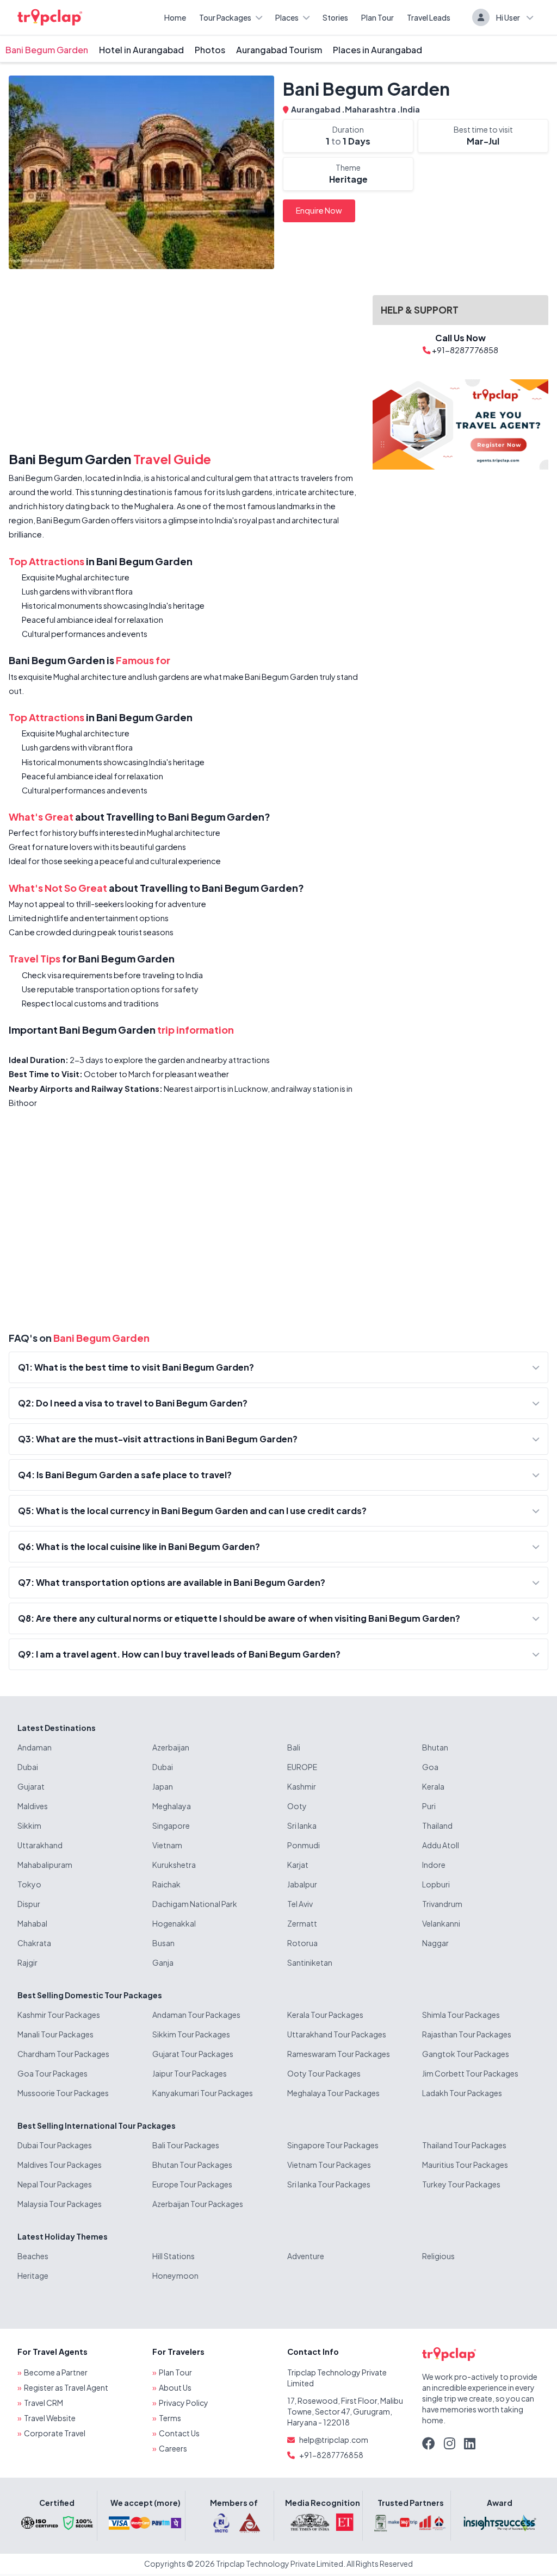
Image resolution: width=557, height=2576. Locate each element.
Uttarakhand (40, 1845)
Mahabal (32, 1923)
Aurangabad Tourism (279, 50)
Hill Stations (174, 2256)
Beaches (33, 2256)
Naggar (435, 1943)
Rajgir (27, 1962)
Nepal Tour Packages (55, 2184)
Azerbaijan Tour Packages (198, 2204)
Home (175, 17)
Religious (438, 2256)
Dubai (28, 1767)
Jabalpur (302, 1884)
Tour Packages (225, 17)
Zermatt (302, 1923)
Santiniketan (310, 1962)
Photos (210, 50)
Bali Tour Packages (186, 2145)
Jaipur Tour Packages (190, 2073)
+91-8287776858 (331, 2455)
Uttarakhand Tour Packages (337, 2034)
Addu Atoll (441, 1845)
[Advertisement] (184, 362)
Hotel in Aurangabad (141, 50)
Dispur (29, 1904)
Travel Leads (429, 17)
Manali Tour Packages (55, 2034)
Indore (434, 1865)
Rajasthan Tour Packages (467, 2034)
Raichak (166, 1884)
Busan (163, 1943)
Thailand (437, 1825)
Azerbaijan (171, 1747)
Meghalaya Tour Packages (333, 2093)
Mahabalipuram (45, 1865)
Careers (173, 2448)
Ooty (297, 1806)
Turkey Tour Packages (461, 2184)
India (410, 109)
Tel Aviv (300, 1904)
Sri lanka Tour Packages (329, 2184)
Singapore (171, 1825)
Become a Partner (56, 2372)
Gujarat (31, 1786)
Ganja (163, 1962)
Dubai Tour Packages (55, 2145)
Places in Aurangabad (377, 50)
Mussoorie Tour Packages (63, 2093)
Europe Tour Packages (192, 2184)
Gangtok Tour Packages (466, 2054)
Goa (430, 1767)
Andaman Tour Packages (196, 2015)
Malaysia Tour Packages (60, 2204)
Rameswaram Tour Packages (339, 2054)
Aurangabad (316, 109)
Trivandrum (442, 1904)
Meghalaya (172, 1806)
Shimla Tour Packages (461, 2015)
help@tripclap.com (334, 2440)
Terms (170, 2418)
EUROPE (302, 1767)
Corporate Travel (55, 2433)
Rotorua (302, 1943)
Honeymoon (175, 2275)
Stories (335, 17)
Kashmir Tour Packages (59, 2015)
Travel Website (50, 2418)
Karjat (298, 1865)
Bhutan (435, 1747)
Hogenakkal (174, 1923)
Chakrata (34, 1943)
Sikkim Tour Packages (191, 2034)
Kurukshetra (174, 1865)
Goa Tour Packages (52, 2073)
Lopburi (436, 1884)
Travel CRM (44, 2403)
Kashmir (302, 1786)
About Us (175, 2387)
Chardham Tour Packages (63, 2054)
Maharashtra (371, 109)
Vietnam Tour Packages (329, 2165)
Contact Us (179, 2433)
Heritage (33, 2275)
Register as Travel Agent (66, 2387)
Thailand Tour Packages (464, 2145)
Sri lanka (302, 1825)
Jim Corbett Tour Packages (470, 2073)
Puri (429, 1806)
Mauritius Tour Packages (465, 2165)
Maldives (33, 1806)
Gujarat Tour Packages (193, 2054)
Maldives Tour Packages (60, 2165)
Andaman (35, 1747)
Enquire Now (319, 210)
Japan (163, 1786)
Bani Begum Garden (47, 50)
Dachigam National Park (195, 1904)
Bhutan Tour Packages (192, 2165)
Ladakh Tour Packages (462, 2093)
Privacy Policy (184, 2403)
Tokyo (29, 1884)
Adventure (306, 2256)
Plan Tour (377, 17)
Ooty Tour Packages (324, 2073)
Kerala (433, 1786)
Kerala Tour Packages (325, 2015)
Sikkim (29, 1825)
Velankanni (441, 1923)
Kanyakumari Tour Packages (203, 2093)
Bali (294, 1747)
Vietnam (167, 1845)
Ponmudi (304, 1845)
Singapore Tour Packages (333, 2145)
